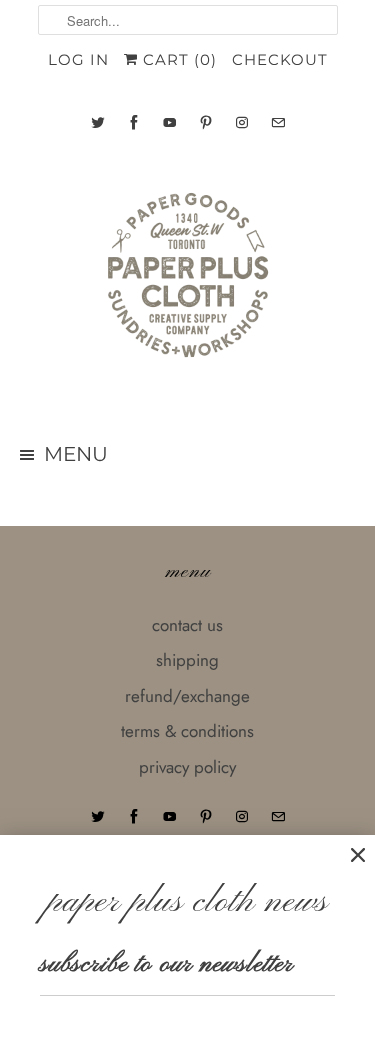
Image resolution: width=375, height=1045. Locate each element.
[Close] (358, 855)
